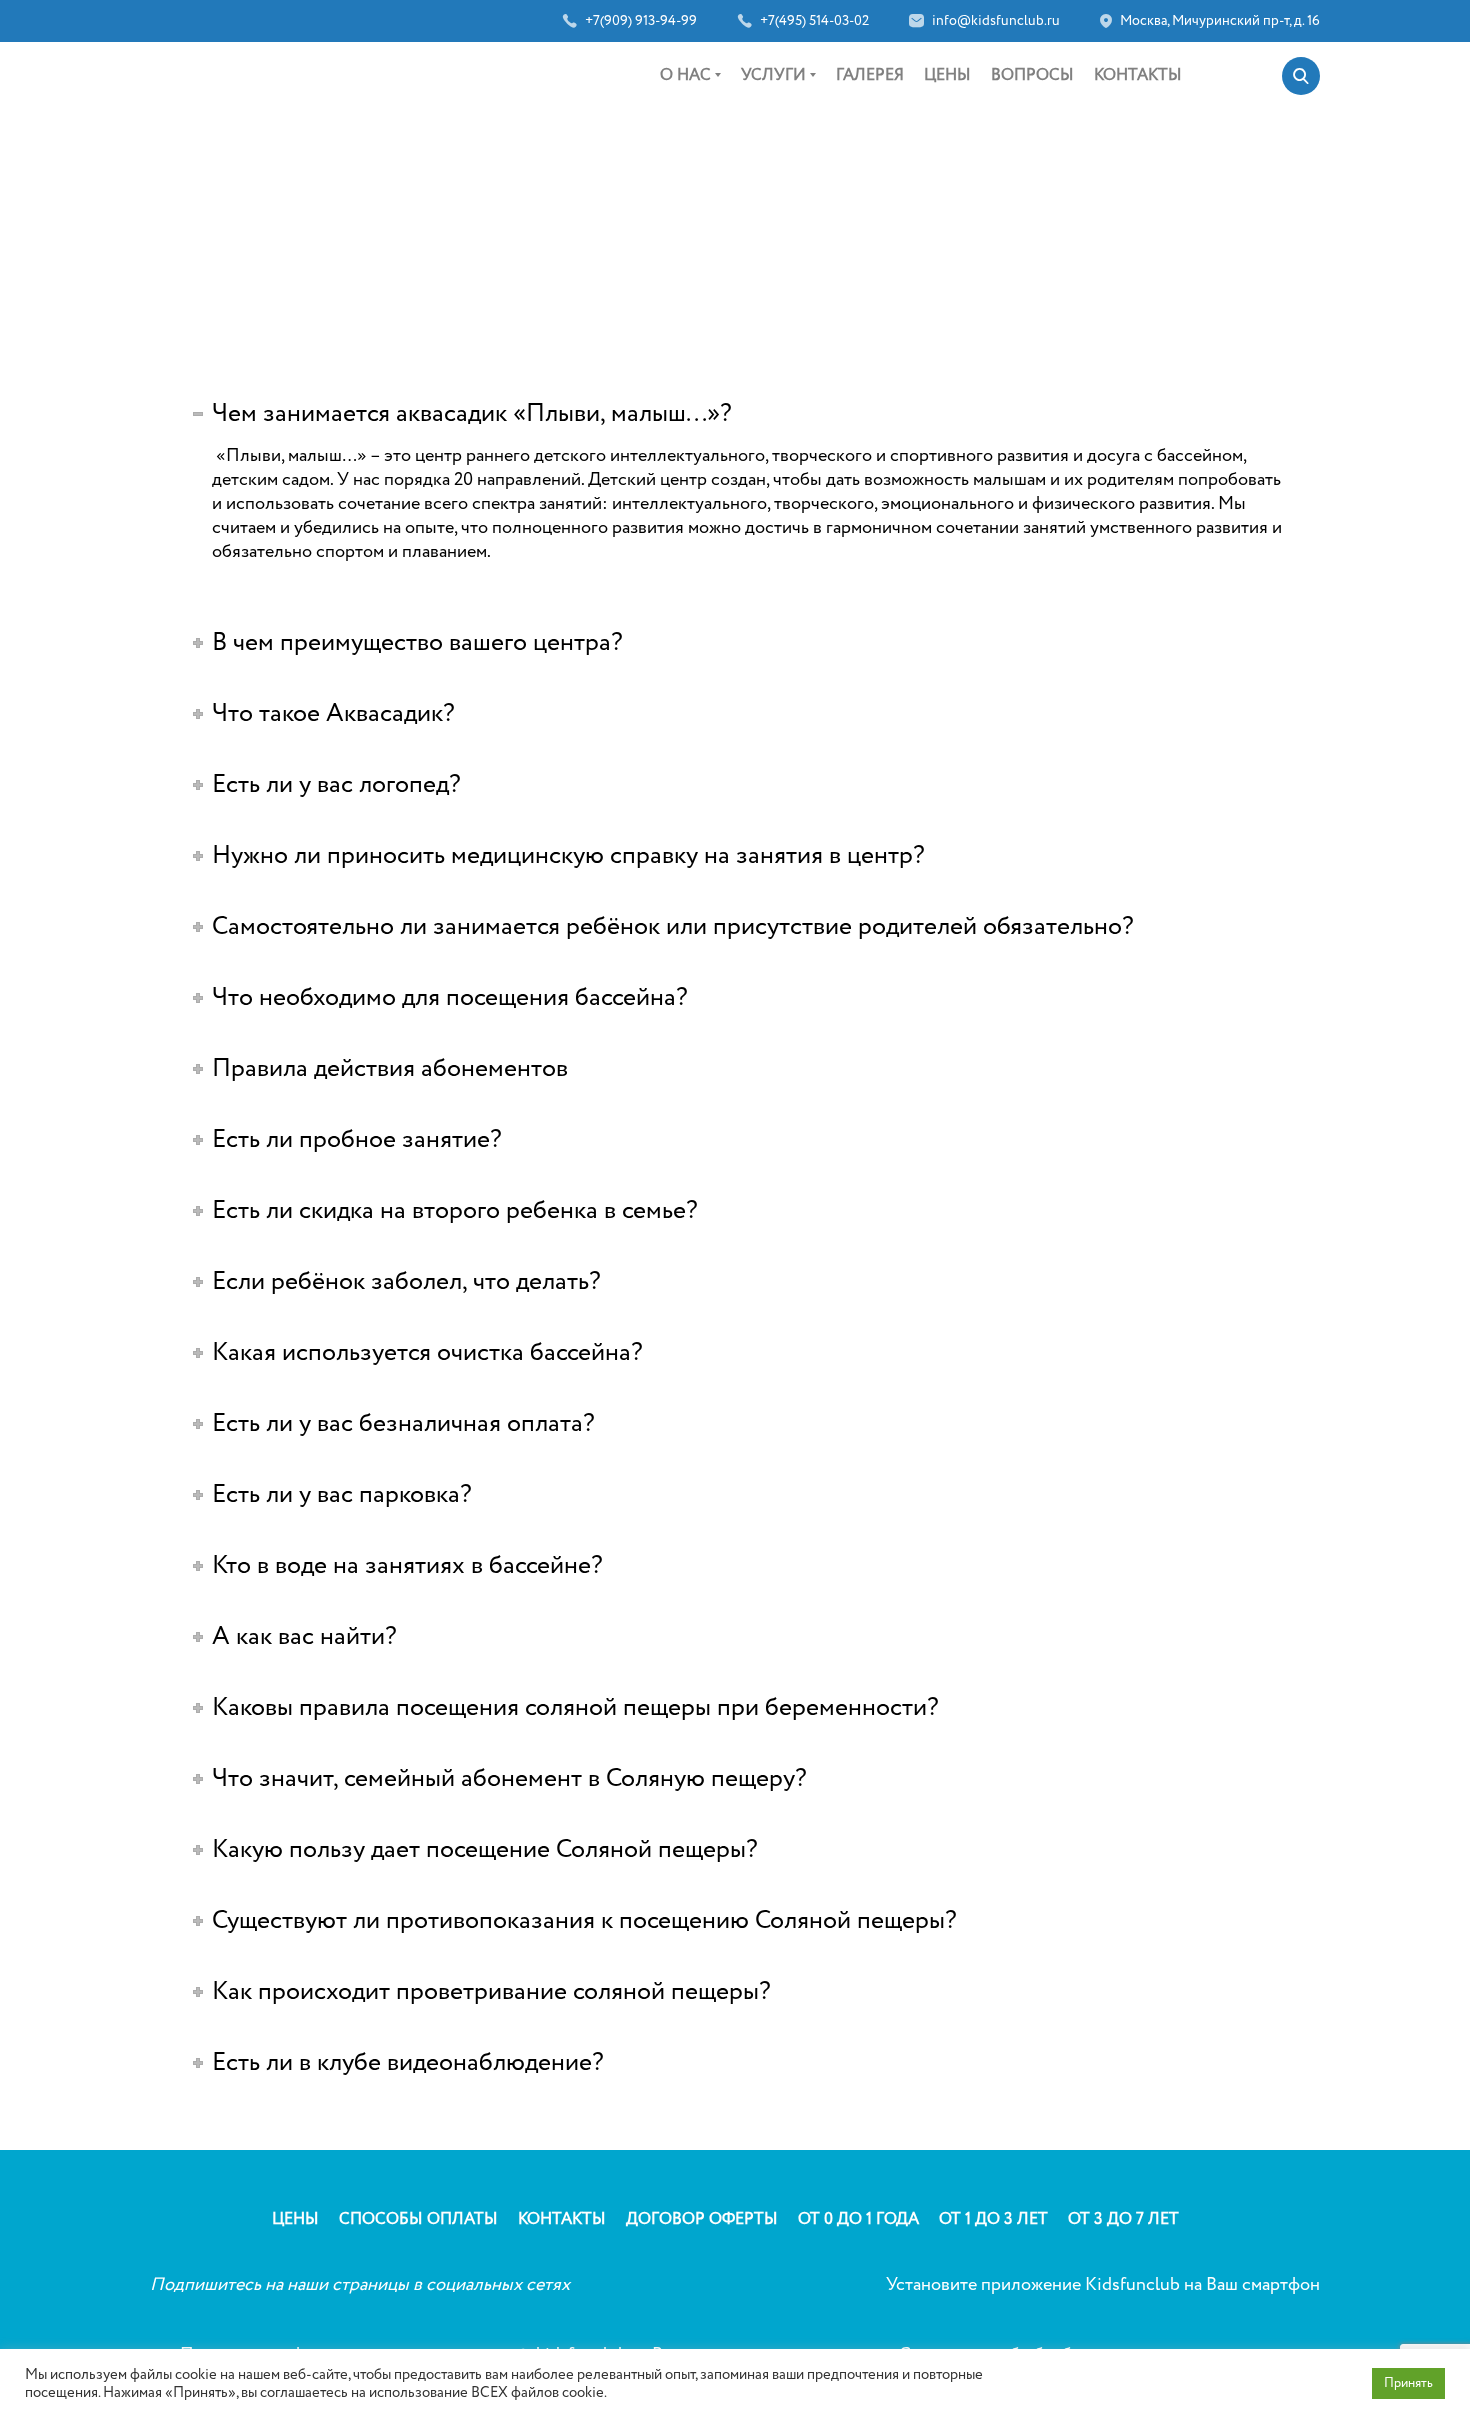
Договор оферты (702, 2219)
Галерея (870, 75)
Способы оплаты (418, 2219)
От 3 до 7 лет (1123, 2219)
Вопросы (1032, 75)
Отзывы (686, 169)
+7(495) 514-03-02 (814, 21)
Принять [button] (1408, 2383)
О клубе (686, 135)
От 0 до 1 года (858, 2219)
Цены (947, 75)
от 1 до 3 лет (781, 169)
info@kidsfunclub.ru (996, 21)
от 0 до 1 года (783, 135)
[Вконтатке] (490, 73)
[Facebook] (440, 73)
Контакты (1138, 75)
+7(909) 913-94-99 (641, 21)
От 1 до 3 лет (993, 2219)
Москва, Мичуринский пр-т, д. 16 (1220, 21)
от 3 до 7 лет (781, 203)
